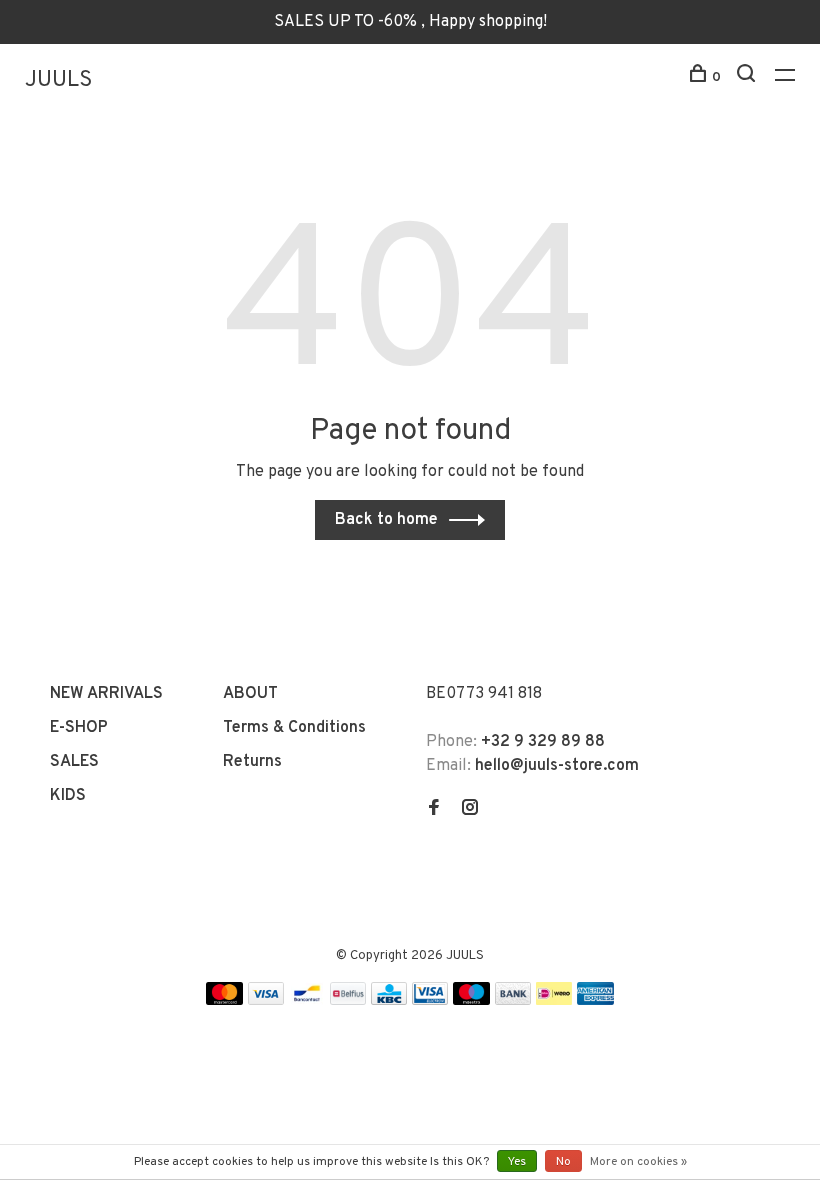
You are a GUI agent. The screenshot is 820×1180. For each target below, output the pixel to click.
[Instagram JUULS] (470, 810)
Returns (252, 762)
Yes (517, 1162)
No (563, 1162)
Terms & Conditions (294, 728)
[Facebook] (434, 810)
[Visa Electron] (430, 1001)
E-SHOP (79, 728)
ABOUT (250, 694)
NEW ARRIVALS (106, 694)
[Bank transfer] (513, 1001)
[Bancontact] (307, 1001)
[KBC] (389, 1001)
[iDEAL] (554, 1001)
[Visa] (266, 1001)
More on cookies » (638, 1162)
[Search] (748, 77)
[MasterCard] (224, 1001)
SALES (74, 762)
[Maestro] (471, 1001)
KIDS (68, 796)
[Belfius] (348, 1001)
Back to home (386, 520)
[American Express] (595, 1001)
